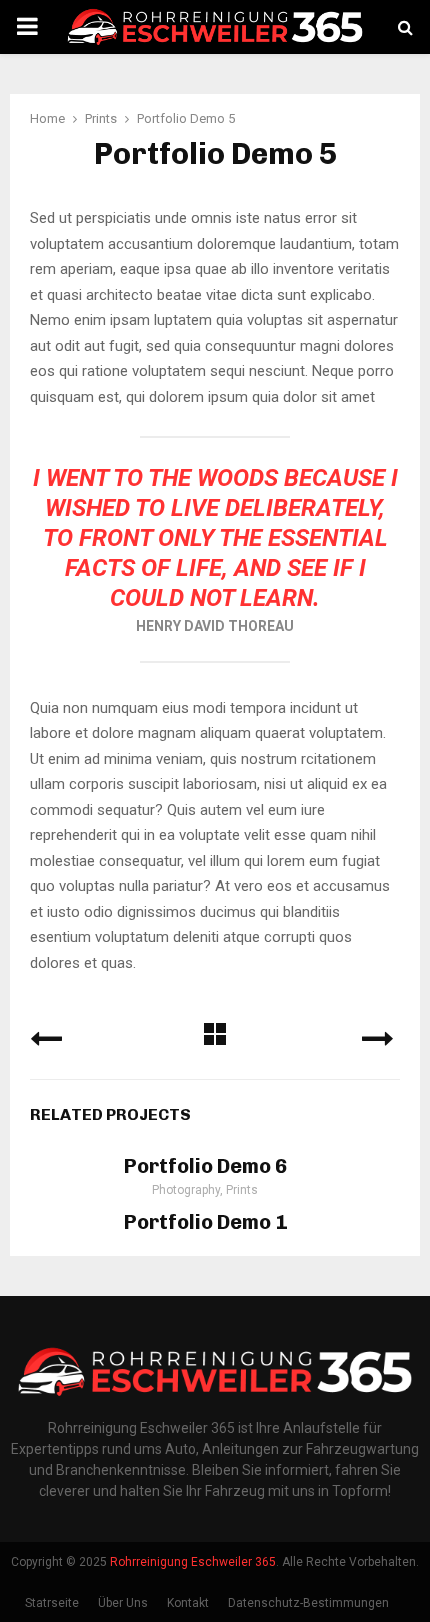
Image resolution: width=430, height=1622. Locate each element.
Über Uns (123, 1603)
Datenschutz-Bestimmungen (308, 1603)
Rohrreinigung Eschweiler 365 (193, 1562)
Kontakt (188, 1603)
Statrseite (52, 1603)
